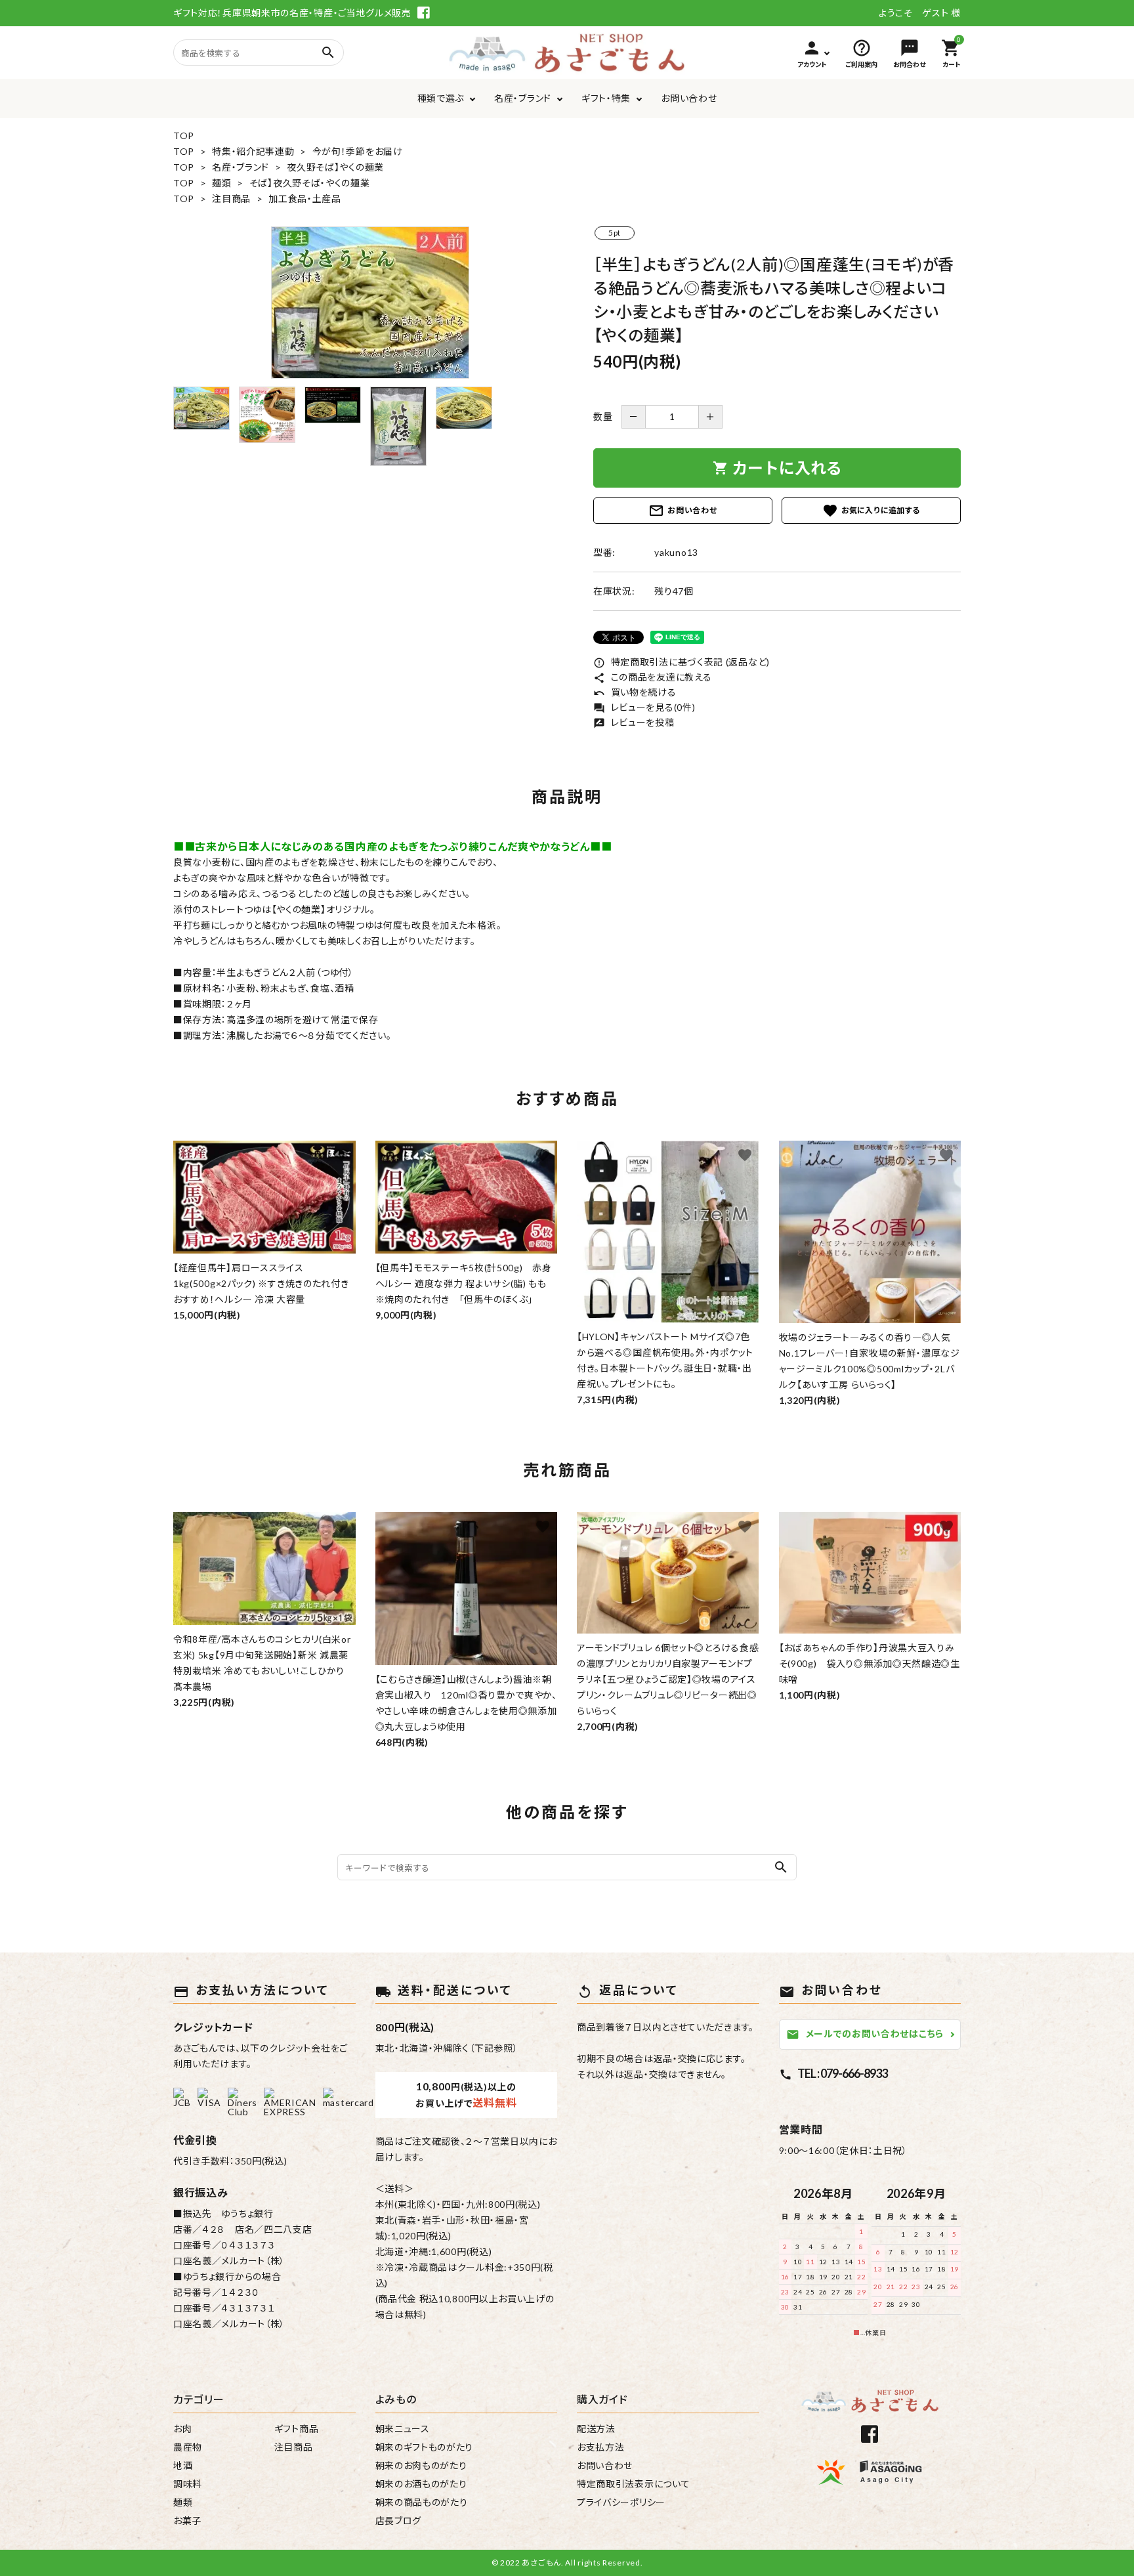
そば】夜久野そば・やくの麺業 (310, 183)
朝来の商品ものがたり (422, 2502)
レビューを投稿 (634, 722)
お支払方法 (601, 2447)
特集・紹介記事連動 (253, 151)
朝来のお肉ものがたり (421, 2465)
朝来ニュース (403, 2429)
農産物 (188, 2447)
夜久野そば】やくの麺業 (335, 167)
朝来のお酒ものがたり (421, 2484)
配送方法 (596, 2429)
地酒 (183, 2465)
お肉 (182, 2429)
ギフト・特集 (606, 98)
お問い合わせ (689, 98)
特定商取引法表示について (633, 2484)
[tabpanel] (370, 303)
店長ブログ (399, 2521)
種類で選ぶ (441, 98)
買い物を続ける (635, 692)
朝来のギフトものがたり (425, 2447)
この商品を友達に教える (652, 677)
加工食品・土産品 (305, 199)
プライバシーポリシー (621, 2502)
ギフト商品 (297, 2429)
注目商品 (231, 199)
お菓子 (187, 2521)
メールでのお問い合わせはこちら (865, 2034)
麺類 (221, 183)
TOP (184, 136)
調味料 (188, 2484)
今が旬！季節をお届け (358, 151)
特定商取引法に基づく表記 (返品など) (682, 662)
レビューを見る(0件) (644, 707)
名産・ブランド (523, 98)
